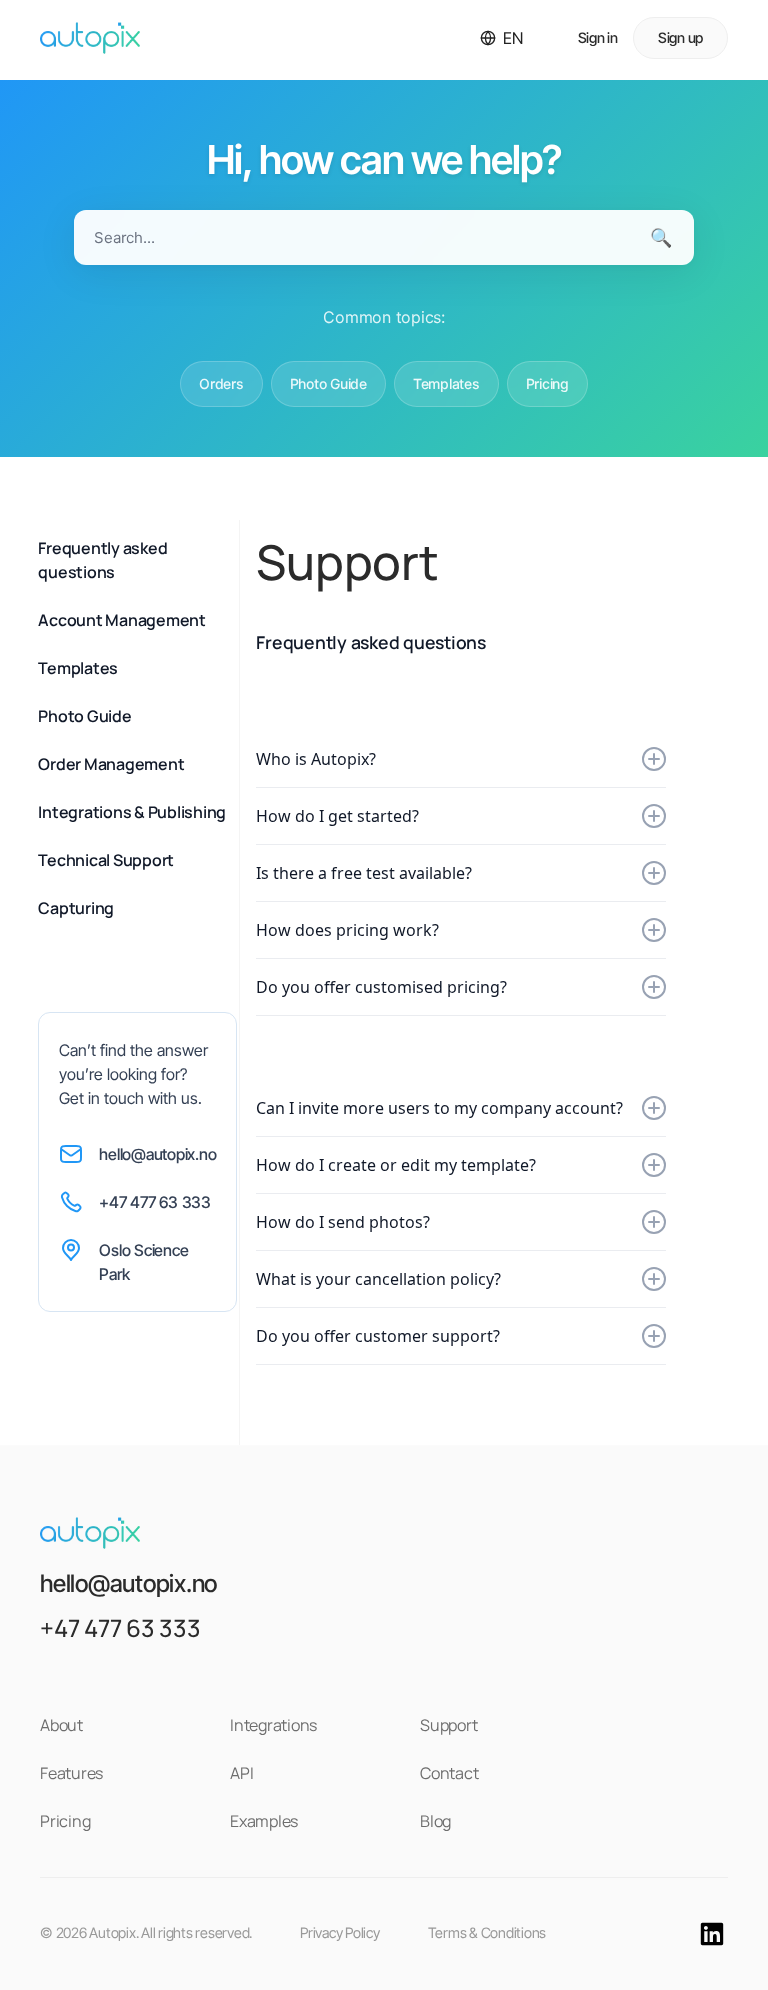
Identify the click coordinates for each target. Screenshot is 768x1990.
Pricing (547, 383)
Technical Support (106, 860)
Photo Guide (328, 383)
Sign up (680, 37)
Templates (446, 383)
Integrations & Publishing (132, 812)
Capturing (76, 908)
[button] (501, 38)
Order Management (111, 764)
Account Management (122, 620)
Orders (221, 383)
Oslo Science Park (143, 1262)
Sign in (598, 37)
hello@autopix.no (157, 1154)
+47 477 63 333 (155, 1202)
